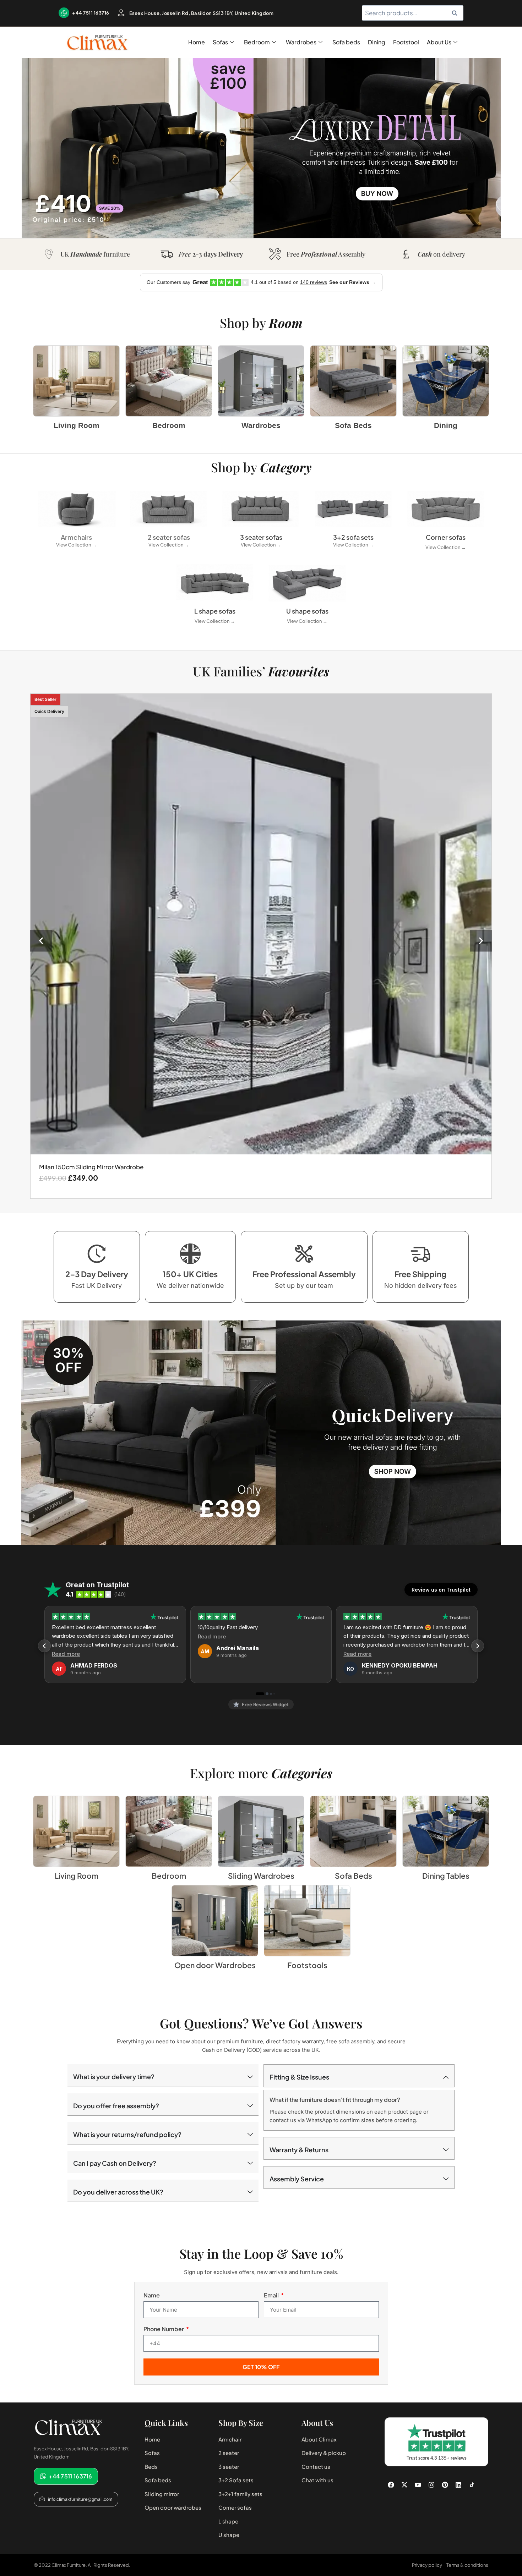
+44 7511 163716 (91, 13)
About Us (439, 42)
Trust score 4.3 (437, 2458)
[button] (41, 941)
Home (197, 42)
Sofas (220, 42)
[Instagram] (431, 2485)
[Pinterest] (445, 2485)
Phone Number (164, 2329)
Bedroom (257, 42)
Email (272, 2295)
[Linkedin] (458, 2485)
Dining (377, 42)
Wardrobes (301, 42)
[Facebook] (391, 2485)
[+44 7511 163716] (64, 13)
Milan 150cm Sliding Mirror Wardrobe (91, 1167)
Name (152, 2295)
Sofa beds (346, 42)
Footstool (406, 42)
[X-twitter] (404, 2485)
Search (457, 13)
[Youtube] (418, 2485)
